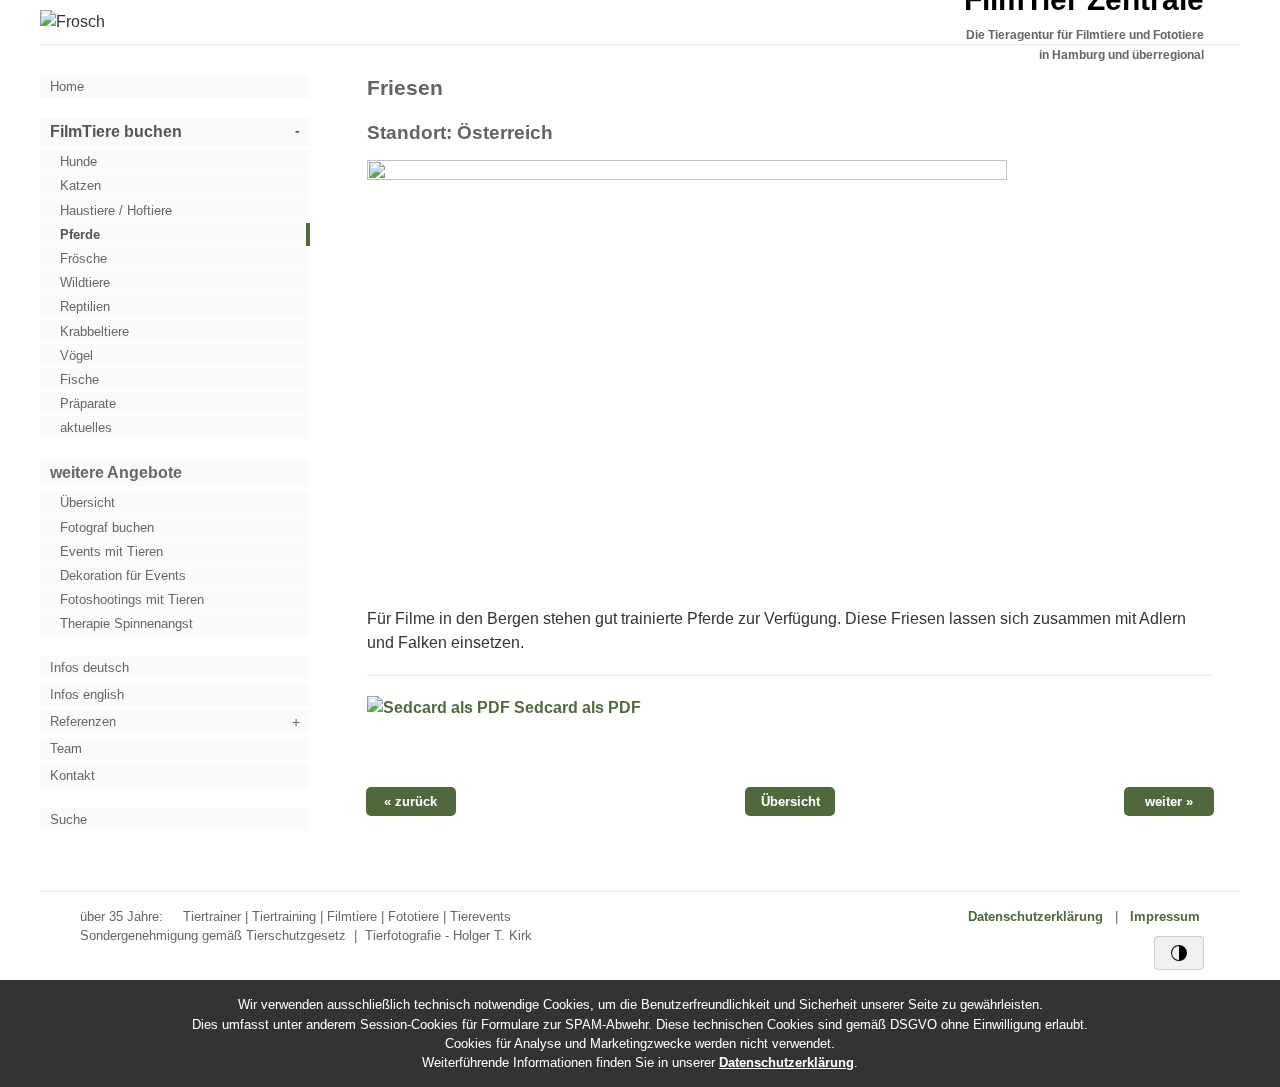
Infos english (87, 694)
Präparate (88, 403)
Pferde (80, 234)
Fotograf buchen (107, 527)
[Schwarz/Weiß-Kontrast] (1179, 953)
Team (66, 748)
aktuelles (86, 427)
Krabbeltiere (94, 331)
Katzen (80, 185)
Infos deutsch (89, 667)
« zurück (410, 801)
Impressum (1165, 916)
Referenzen (83, 721)
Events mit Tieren (111, 551)
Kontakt (72, 775)
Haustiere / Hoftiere (116, 210)
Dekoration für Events (123, 575)
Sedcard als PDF (575, 707)
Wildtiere (85, 282)
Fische (79, 379)
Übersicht (87, 502)
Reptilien (85, 306)
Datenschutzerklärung (1035, 916)
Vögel (76, 355)
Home (67, 86)
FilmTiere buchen (116, 131)
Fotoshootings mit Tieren (132, 599)
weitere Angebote (116, 472)
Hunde (78, 161)
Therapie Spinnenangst (126, 623)
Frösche (83, 258)
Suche (68, 819)
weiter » (1169, 801)
